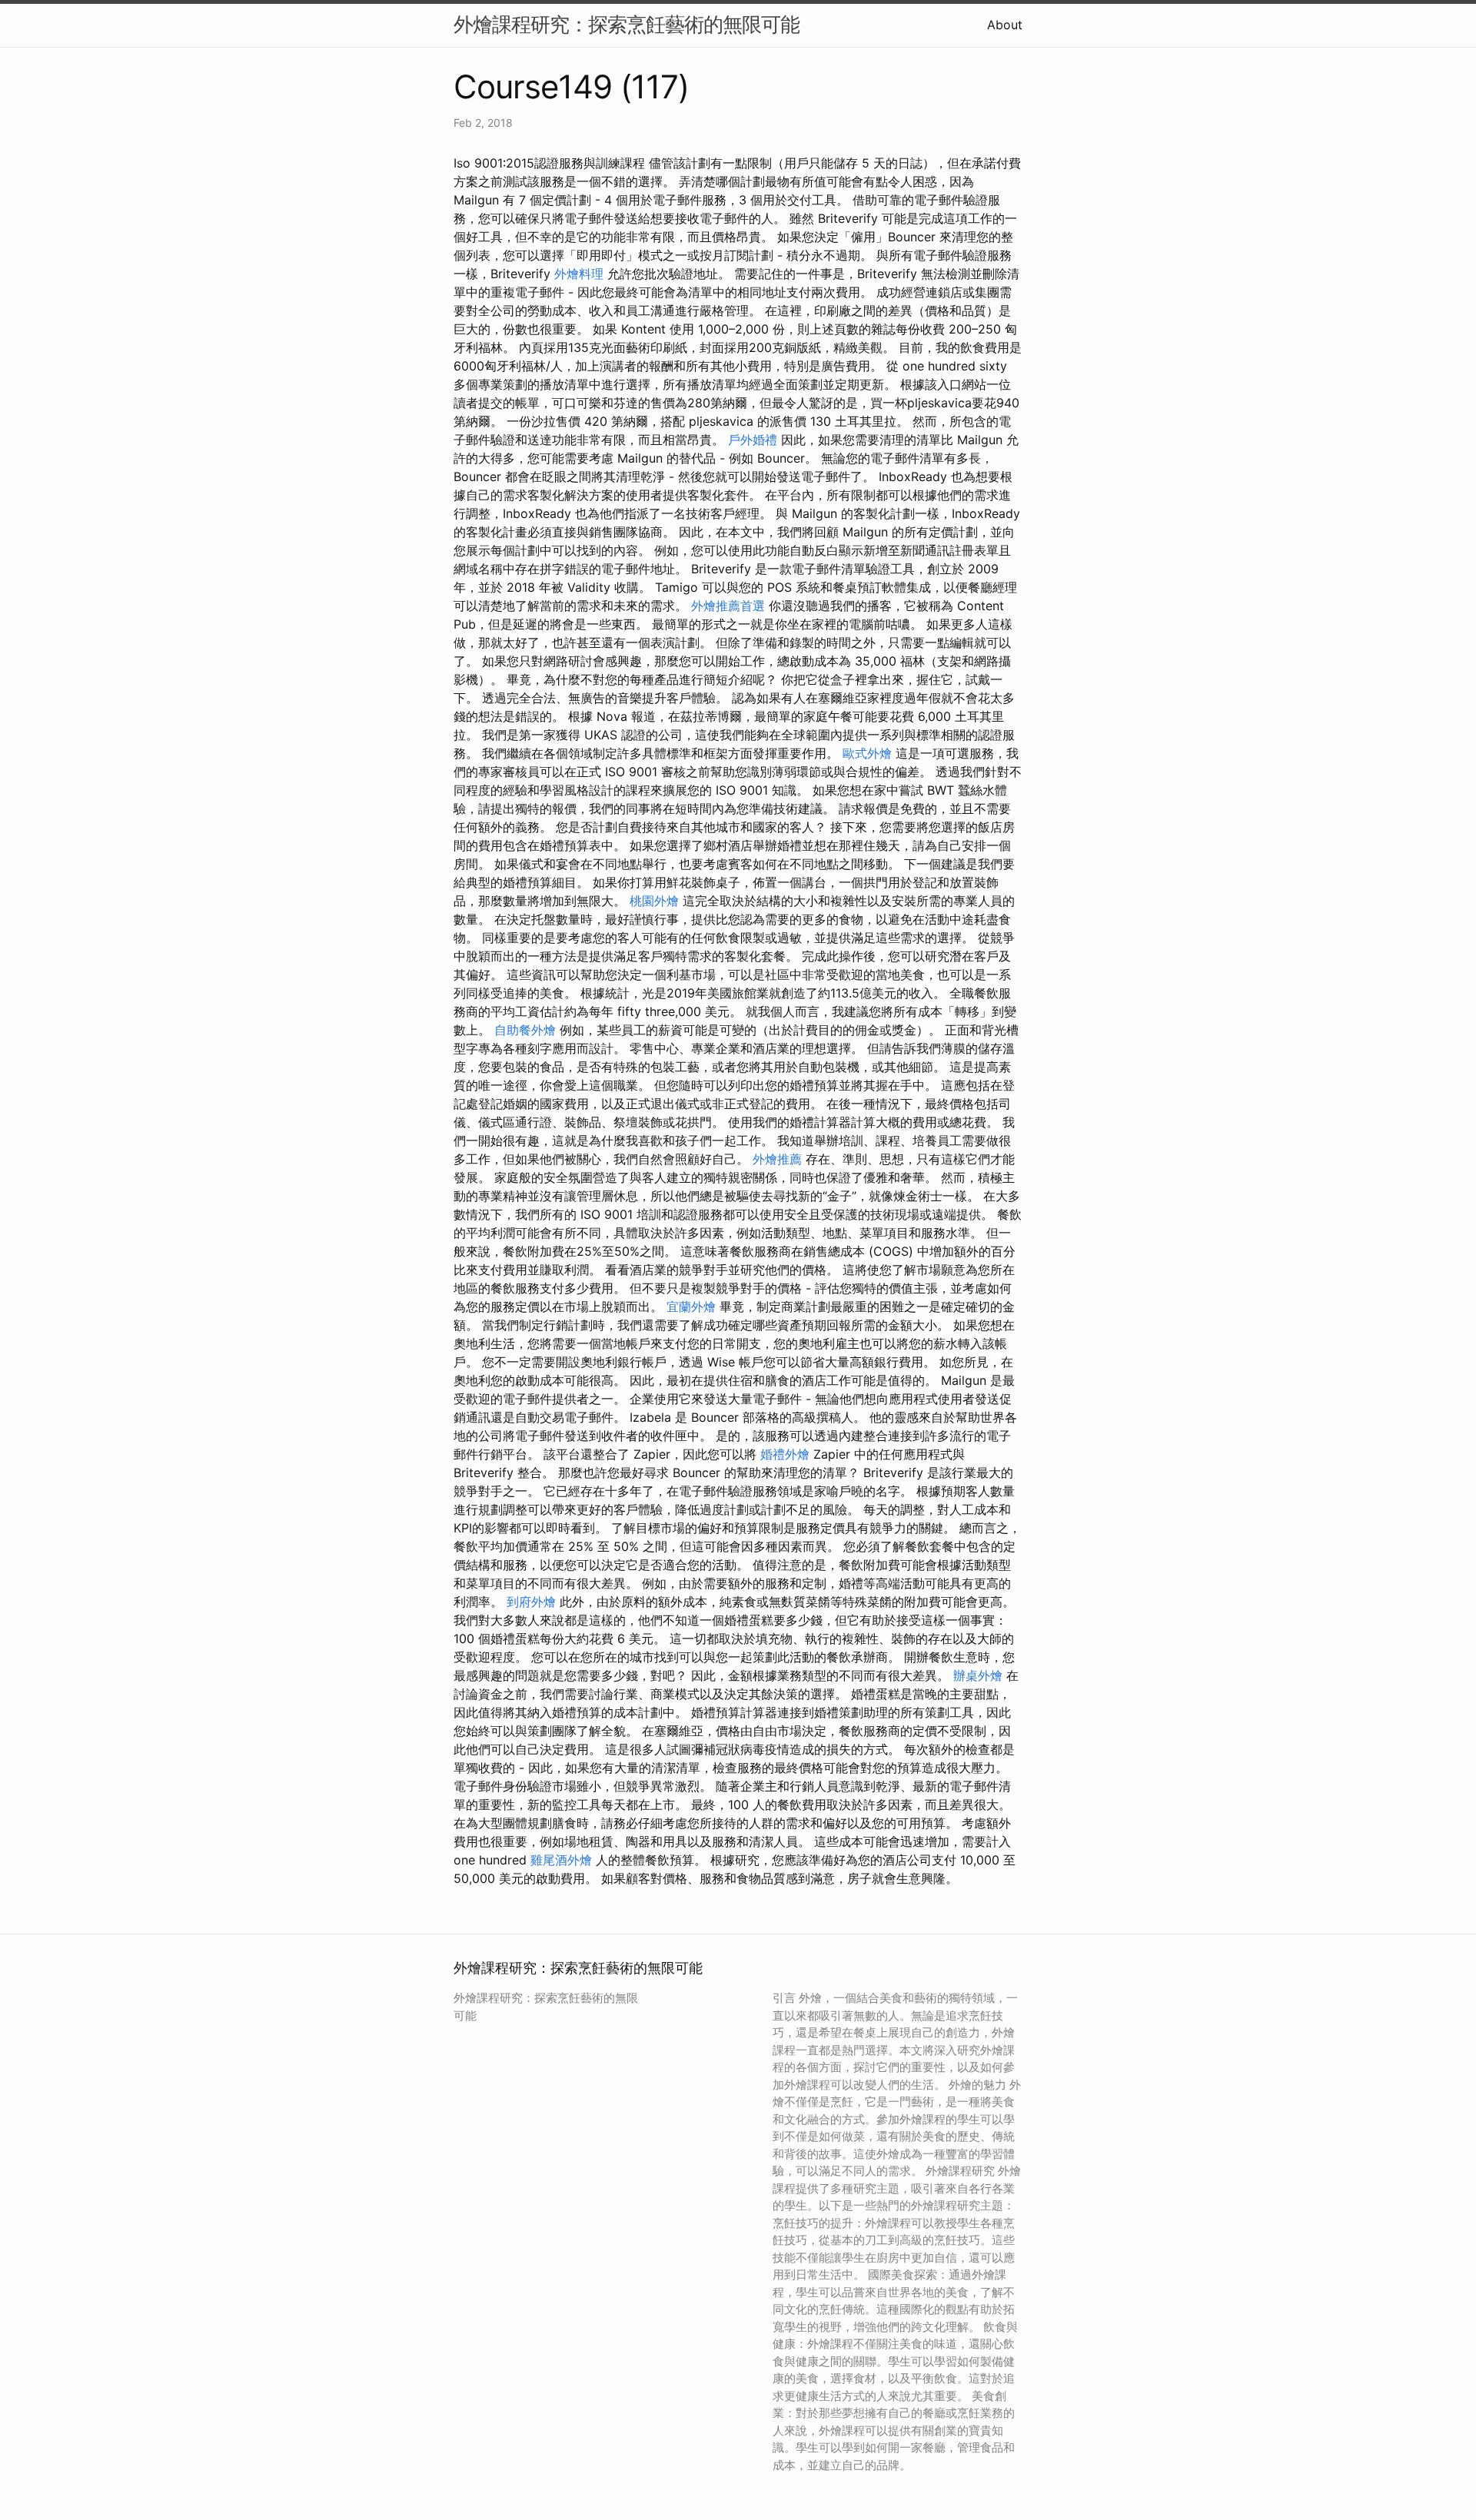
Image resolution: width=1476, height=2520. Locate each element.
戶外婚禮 (753, 440)
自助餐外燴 (525, 1030)
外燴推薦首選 (728, 606)
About (1005, 25)
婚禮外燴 (785, 1454)
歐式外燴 (867, 753)
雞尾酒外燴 (561, 1860)
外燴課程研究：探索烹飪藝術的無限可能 (627, 24)
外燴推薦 (777, 1159)
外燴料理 (579, 274)
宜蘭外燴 (691, 1306)
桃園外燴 (654, 901)
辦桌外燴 (978, 1675)
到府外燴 (531, 1602)
